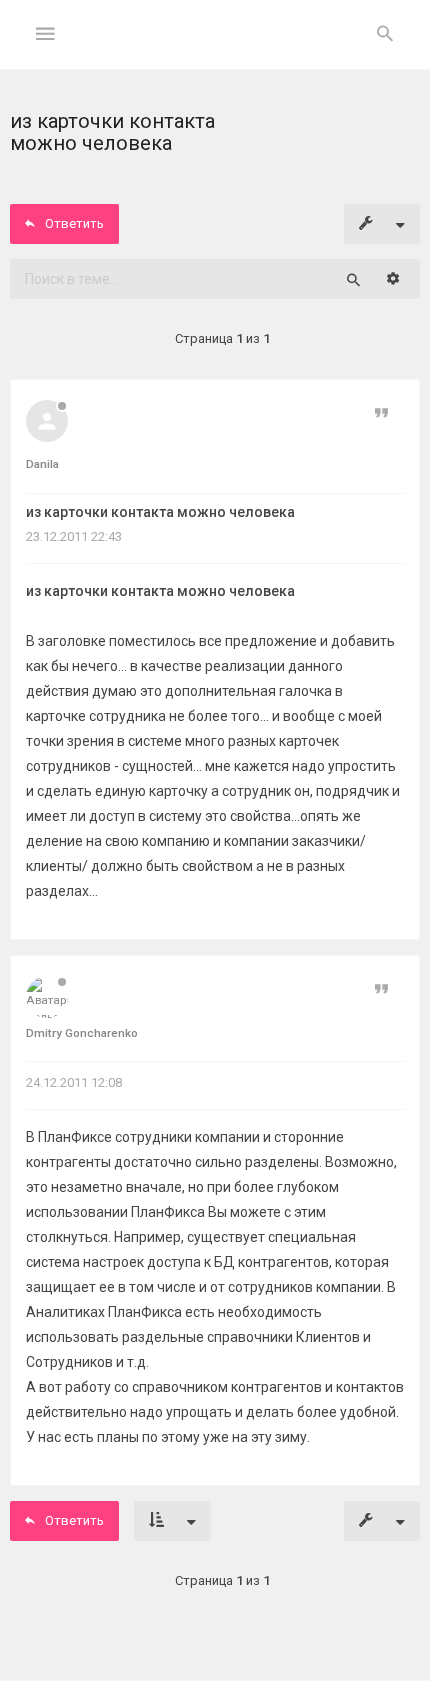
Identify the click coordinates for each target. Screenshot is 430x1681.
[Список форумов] (215, 50)
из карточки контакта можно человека (160, 512)
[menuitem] (385, 35)
